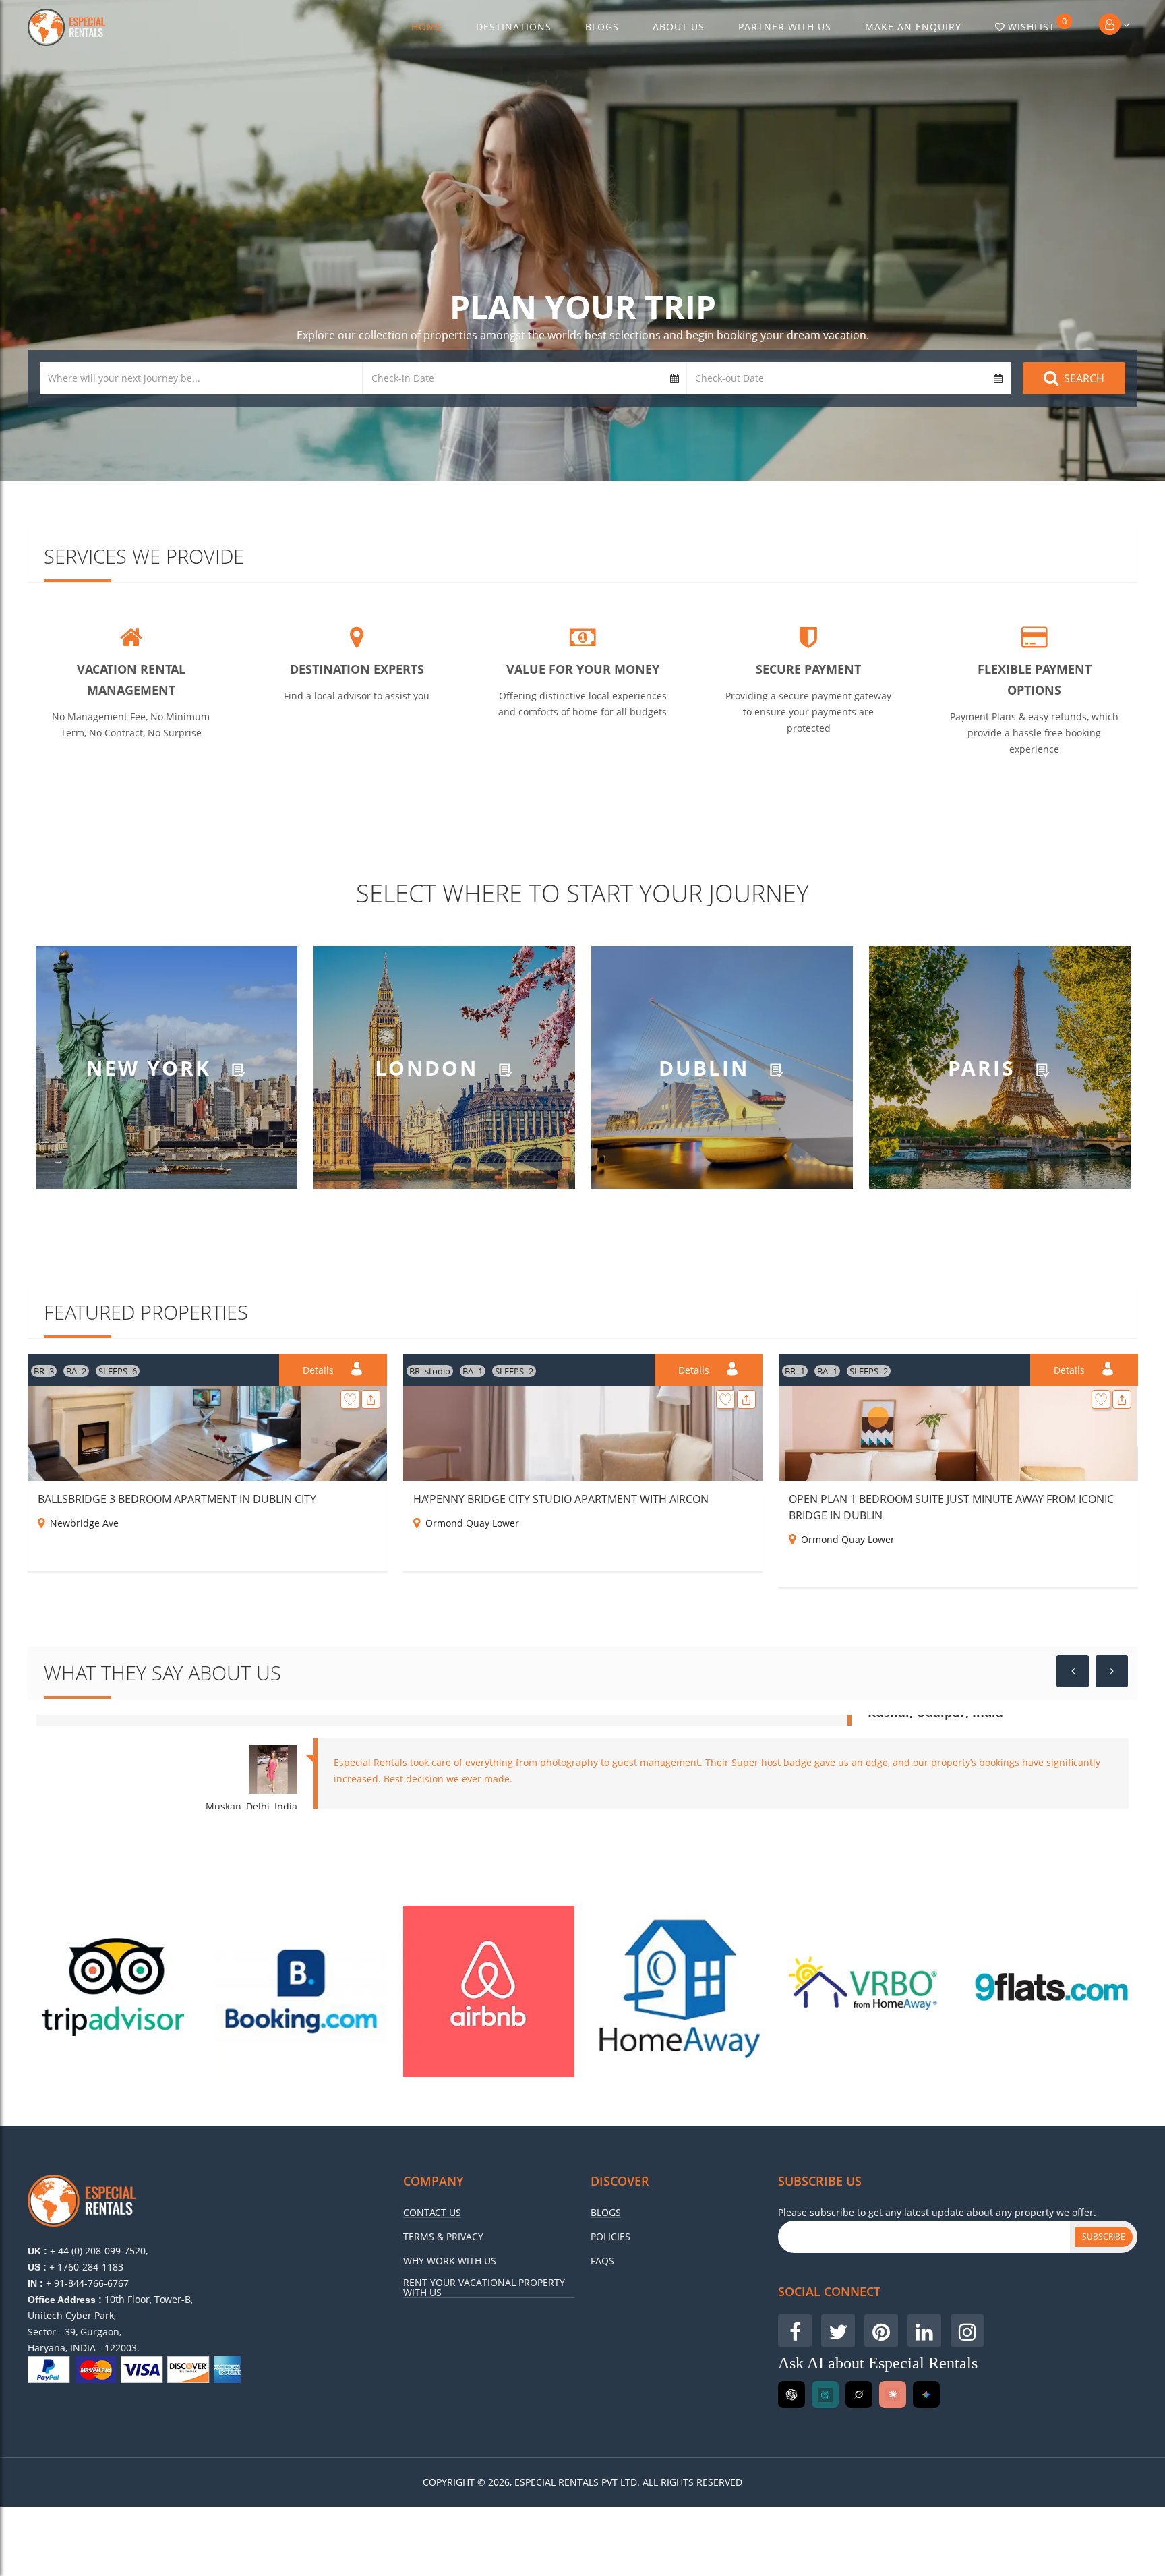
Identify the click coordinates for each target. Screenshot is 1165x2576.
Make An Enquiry (913, 27)
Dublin (708, 1067)
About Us (679, 27)
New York (152, 1067)
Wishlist (1038, 24)
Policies (610, 2237)
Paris (985, 1067)
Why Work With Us (450, 2261)
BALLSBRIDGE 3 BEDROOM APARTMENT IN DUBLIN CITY (177, 1499)
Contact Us (432, 2213)
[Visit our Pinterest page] (881, 2331)
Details (320, 1370)
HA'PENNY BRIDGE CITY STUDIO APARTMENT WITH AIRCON (561, 1499)
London (430, 1067)
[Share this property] (371, 1399)
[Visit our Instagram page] (967, 2331)
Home (427, 27)
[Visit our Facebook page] (795, 2331)
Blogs (602, 27)
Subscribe (1104, 2236)
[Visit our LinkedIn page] (924, 2331)
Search (1084, 378)
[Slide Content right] (1112, 1671)
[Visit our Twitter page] (838, 2331)
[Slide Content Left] (1073, 1671)
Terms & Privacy (443, 2237)
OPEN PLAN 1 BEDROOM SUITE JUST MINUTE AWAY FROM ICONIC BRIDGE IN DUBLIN (951, 1507)
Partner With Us (785, 27)
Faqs (602, 2261)
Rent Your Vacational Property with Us (484, 2288)
